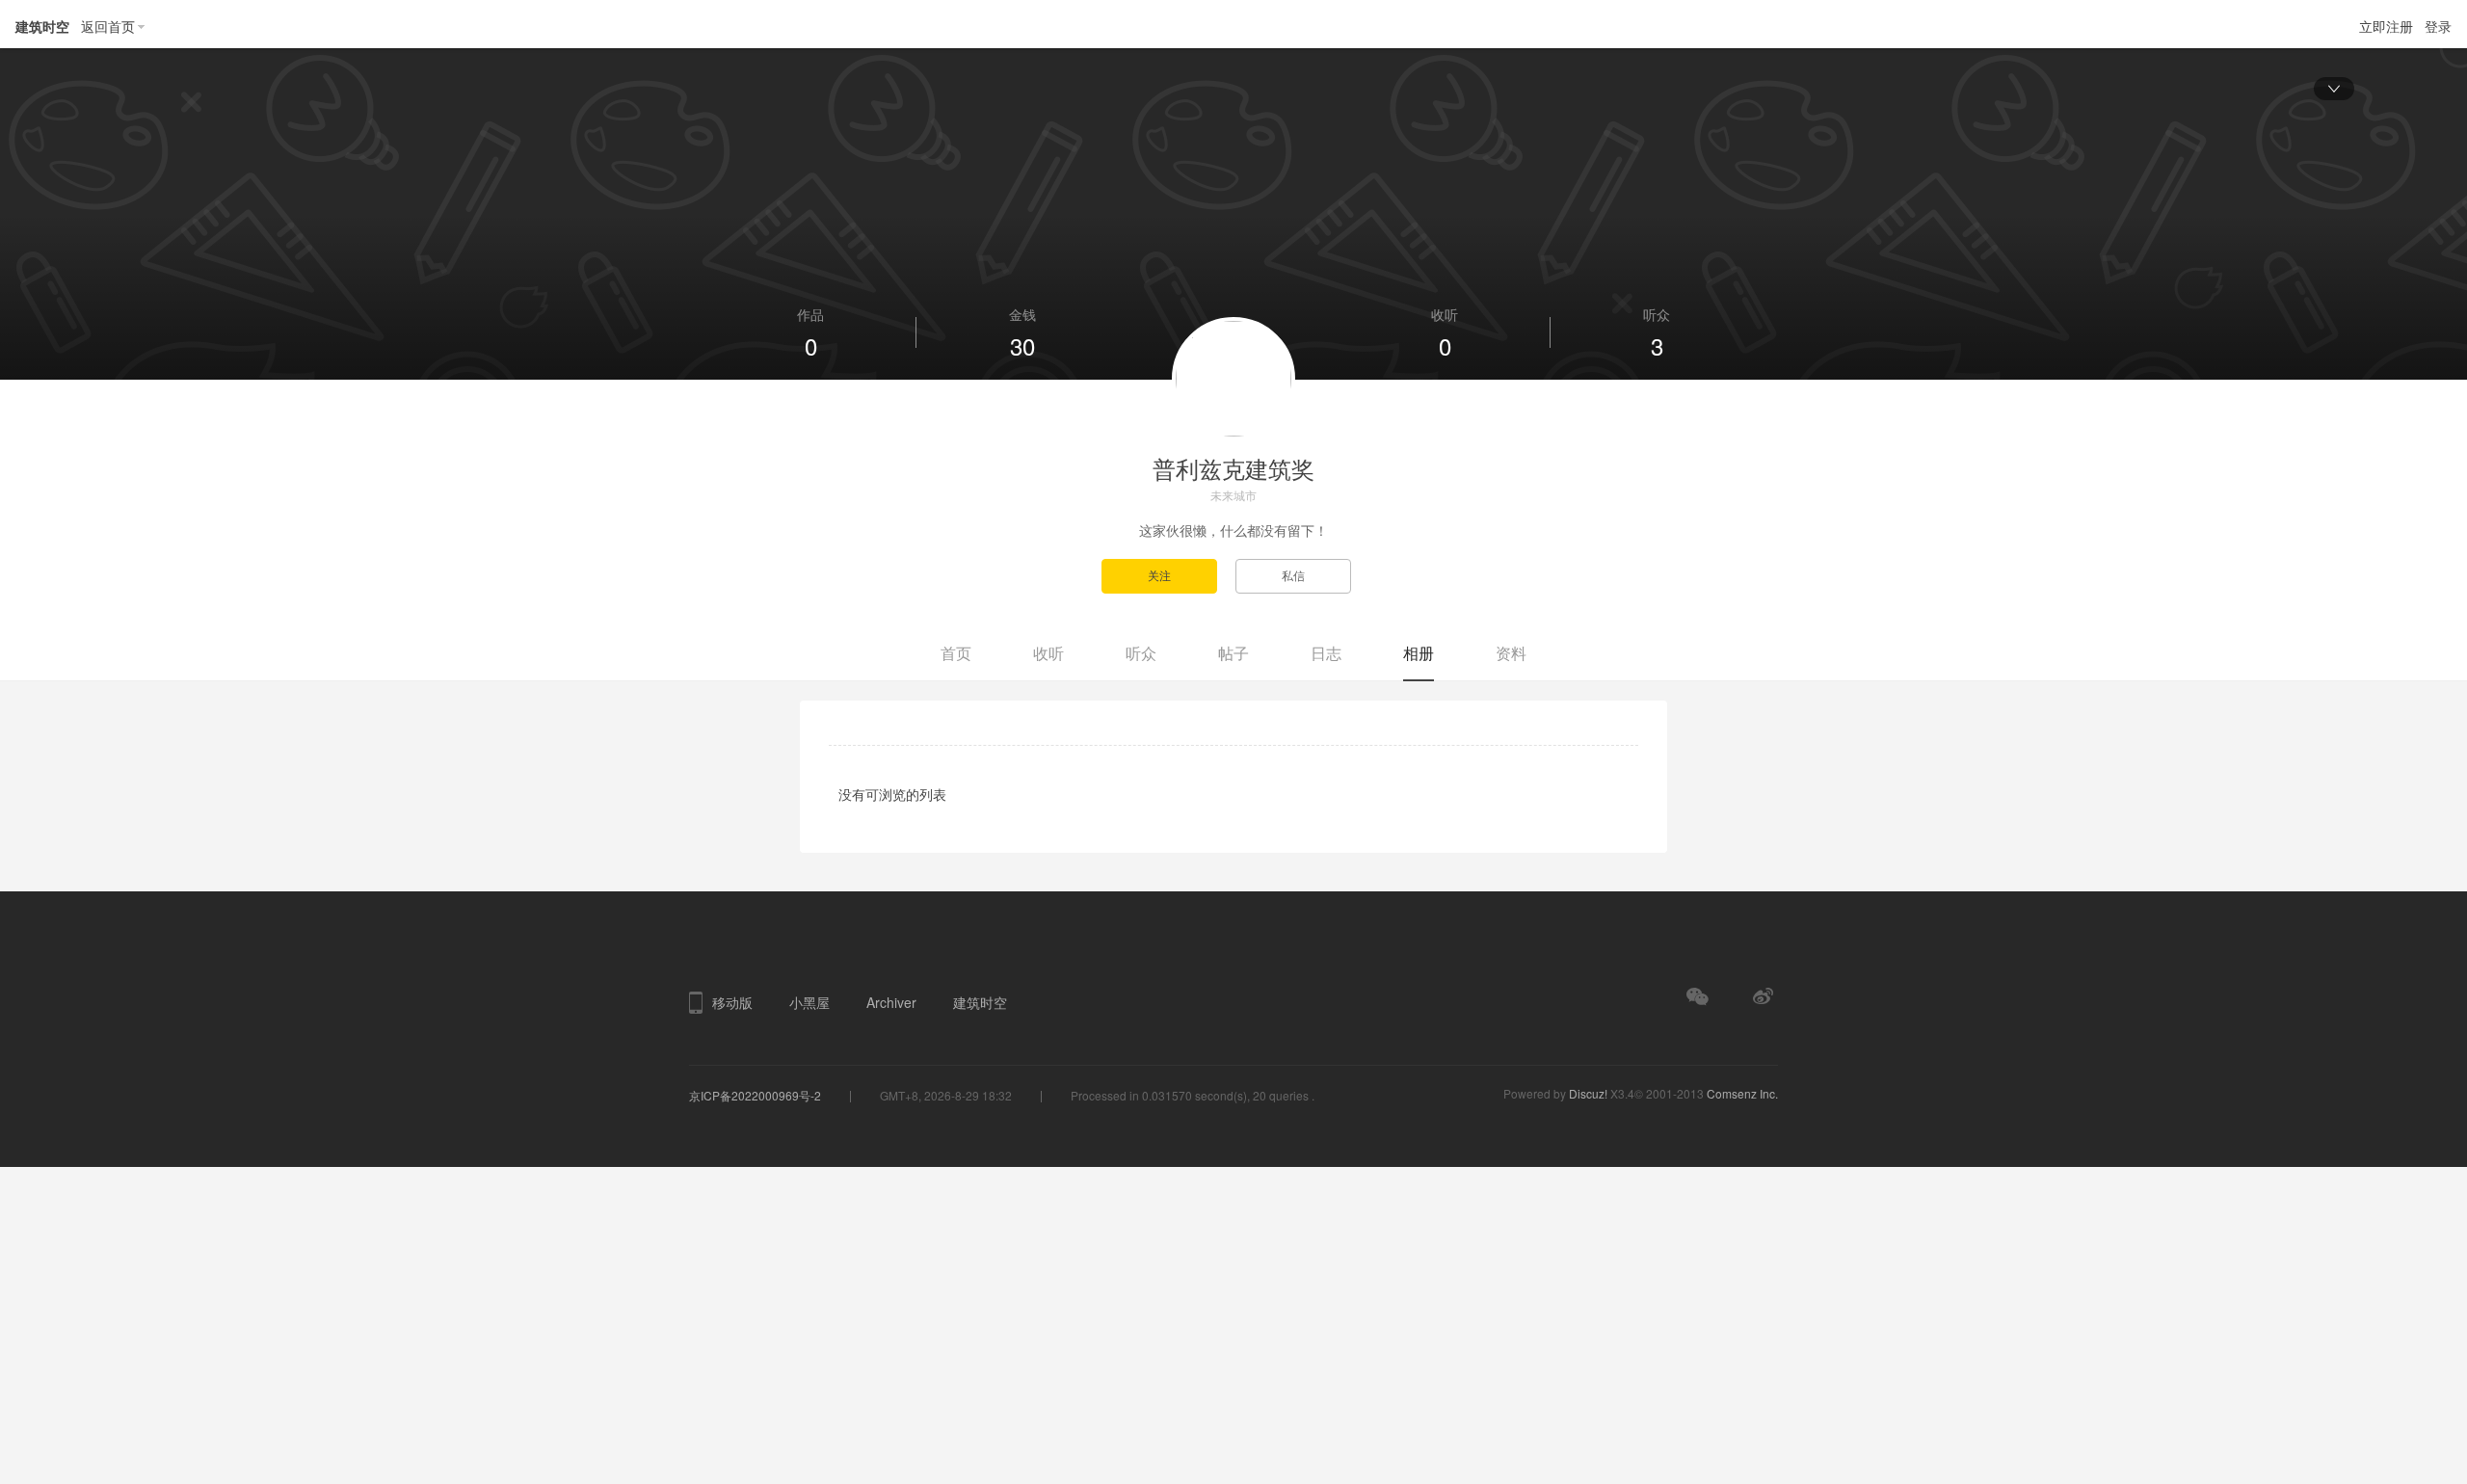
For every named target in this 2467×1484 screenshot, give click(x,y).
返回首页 (108, 26)
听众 (1141, 653)
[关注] (1168, 574)
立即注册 (2386, 26)
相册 (1419, 653)
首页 (956, 653)
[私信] (1300, 574)
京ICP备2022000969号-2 (755, 1095)
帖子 (1233, 653)
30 (1022, 346)
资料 (1511, 653)
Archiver (891, 1002)
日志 (1326, 653)
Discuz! (1588, 1093)
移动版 (732, 1002)
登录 (2438, 26)
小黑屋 (809, 1002)
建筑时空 (42, 26)
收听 (1048, 653)
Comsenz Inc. (1742, 1093)
